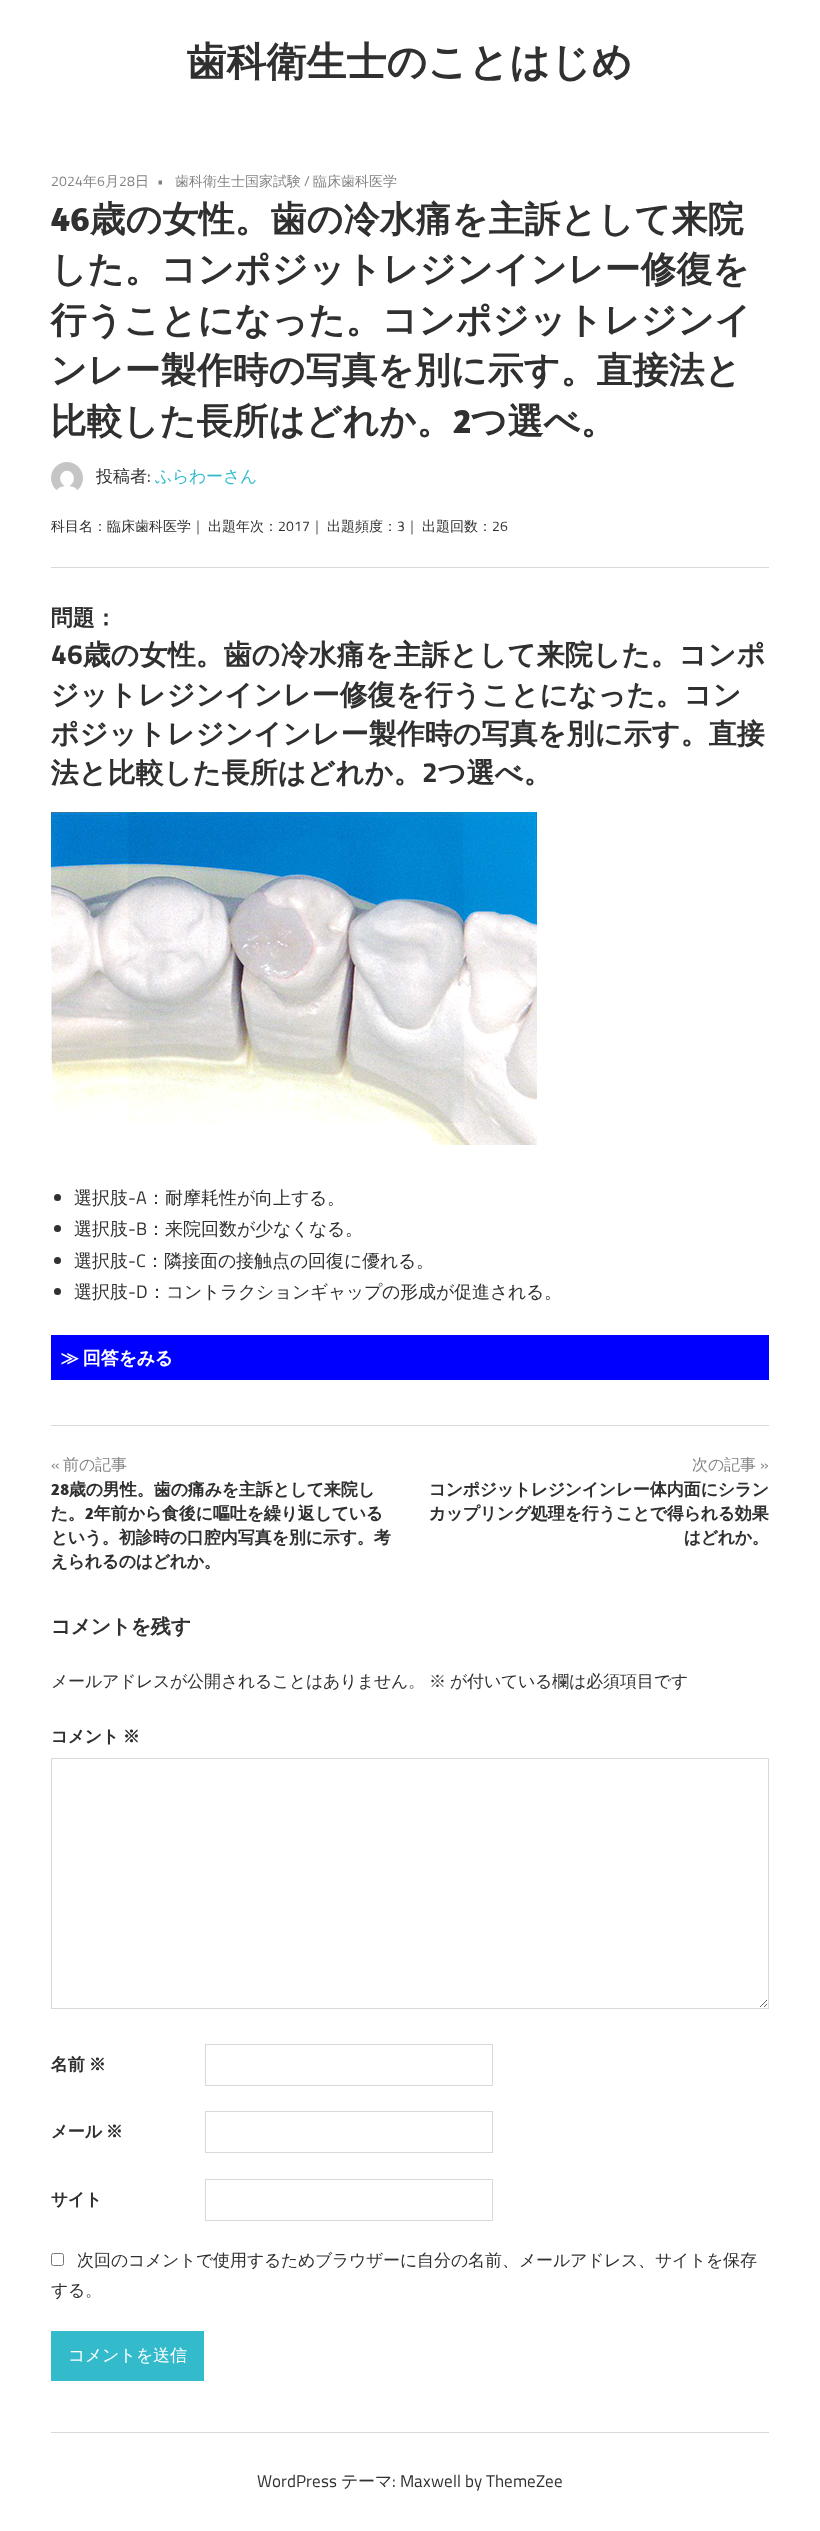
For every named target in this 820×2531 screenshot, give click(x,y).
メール (87, 2131)
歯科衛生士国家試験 (238, 180)
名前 (78, 2064)
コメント (95, 1736)
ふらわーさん (206, 476)
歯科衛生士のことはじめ (410, 60)
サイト (76, 2199)
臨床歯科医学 (355, 180)
